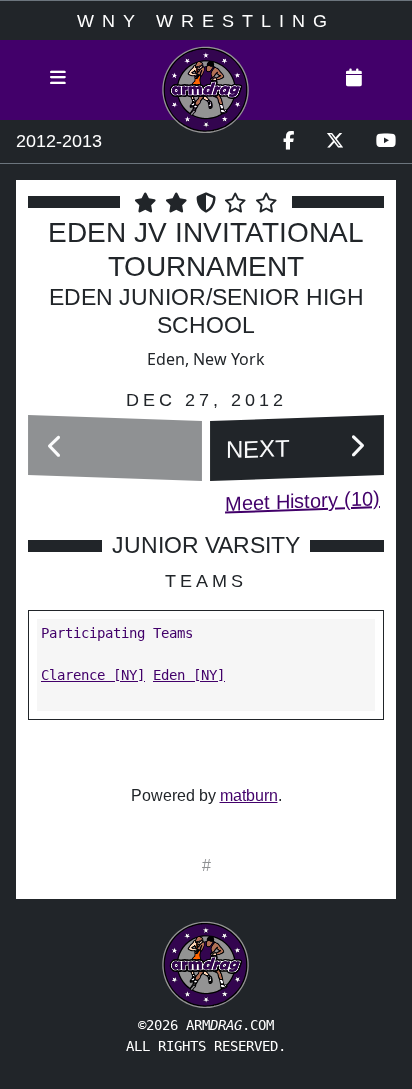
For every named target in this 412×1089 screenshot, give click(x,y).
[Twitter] (335, 141)
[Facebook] (288, 141)
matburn (249, 795)
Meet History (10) (302, 500)
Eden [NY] (189, 675)
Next (258, 448)
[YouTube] (386, 141)
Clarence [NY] (93, 675)
